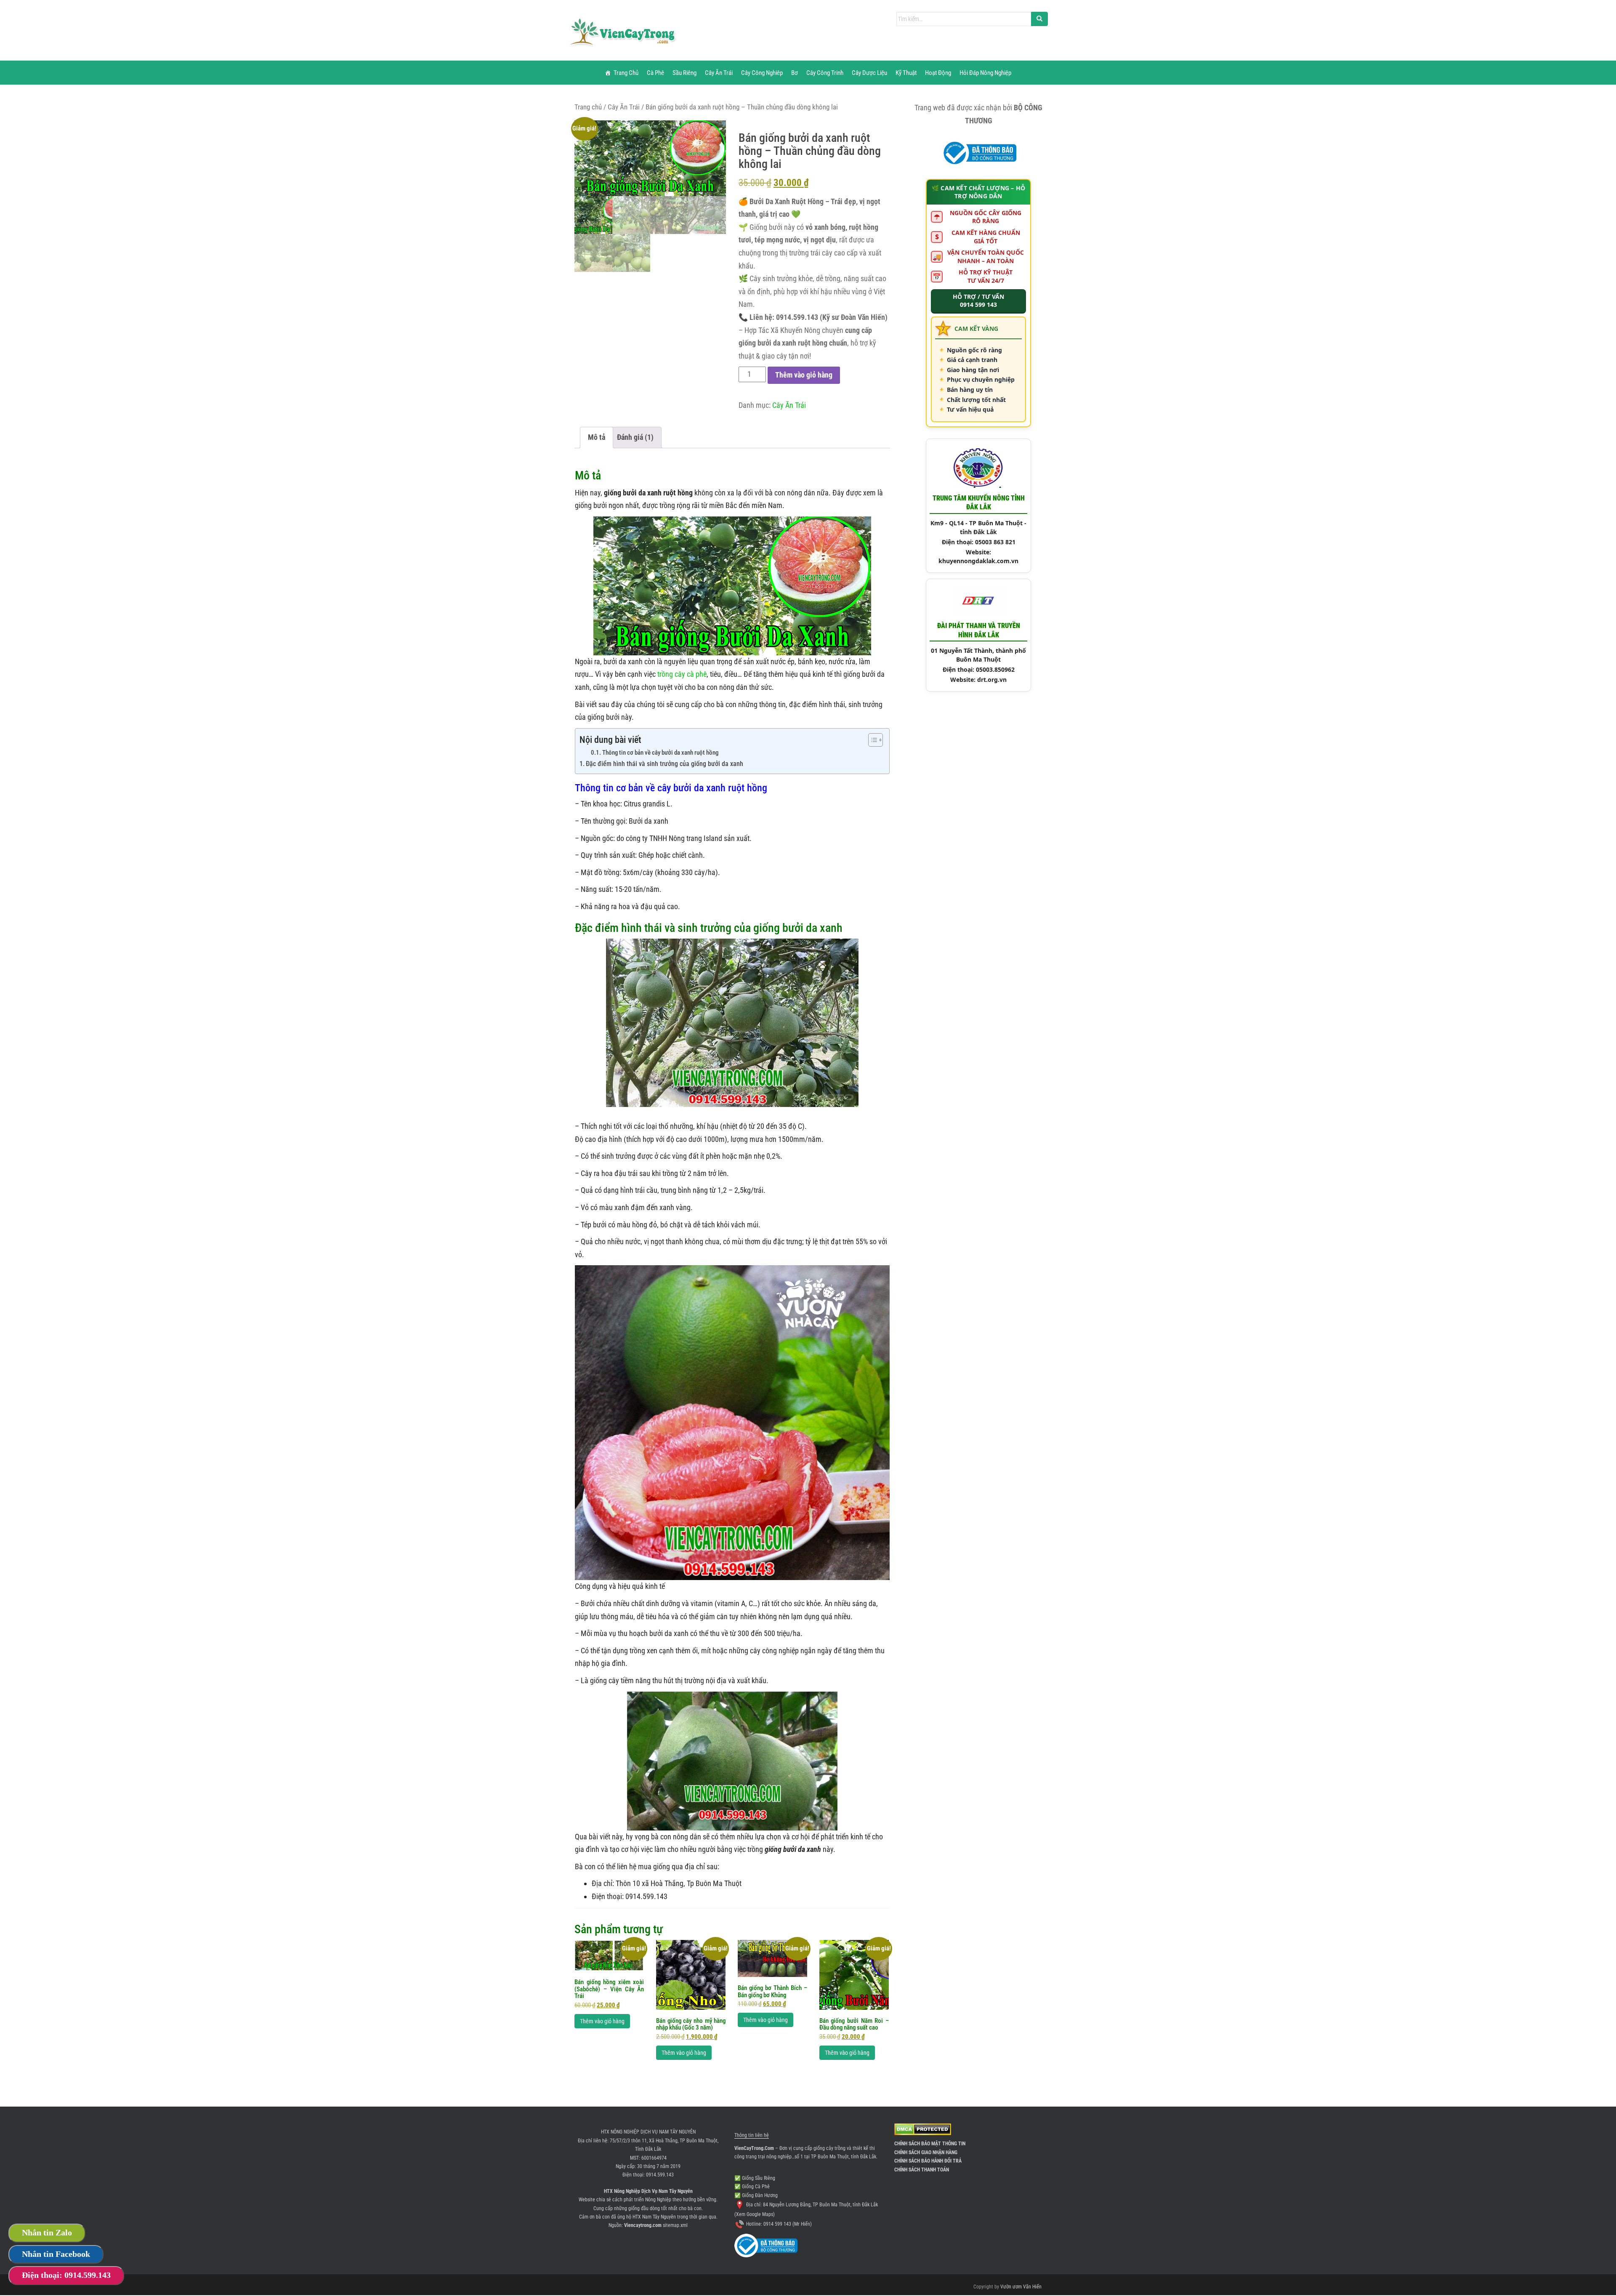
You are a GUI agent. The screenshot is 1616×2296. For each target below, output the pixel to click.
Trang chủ (588, 107)
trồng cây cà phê (682, 674)
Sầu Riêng (684, 73)
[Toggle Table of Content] (871, 740)
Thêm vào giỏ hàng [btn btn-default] (602, 2021)
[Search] (1039, 19)
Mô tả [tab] (597, 437)
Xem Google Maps (755, 2214)
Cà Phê (655, 73)
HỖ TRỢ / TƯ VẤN (978, 301)
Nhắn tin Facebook (56, 2254)
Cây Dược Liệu (869, 73)
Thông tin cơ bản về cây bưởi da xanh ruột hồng (660, 753)
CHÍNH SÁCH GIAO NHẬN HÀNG (926, 2152)
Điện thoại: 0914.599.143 (66, 2275)
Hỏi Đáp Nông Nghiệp (985, 73)
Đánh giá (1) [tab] (635, 437)
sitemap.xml (675, 2225)
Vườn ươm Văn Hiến (1021, 2287)
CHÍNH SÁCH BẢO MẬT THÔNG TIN (930, 2144)
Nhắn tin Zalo (47, 2232)
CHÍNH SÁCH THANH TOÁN (922, 2170)
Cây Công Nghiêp (762, 73)
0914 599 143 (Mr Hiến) (788, 2224)
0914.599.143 (660, 2175)
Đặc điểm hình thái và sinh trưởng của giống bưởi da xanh (664, 764)
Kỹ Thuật (906, 73)
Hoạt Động (938, 73)
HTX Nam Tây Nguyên (654, 2217)
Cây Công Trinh (825, 73)
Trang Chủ (626, 73)
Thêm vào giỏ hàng (804, 375)
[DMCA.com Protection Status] (923, 2129)
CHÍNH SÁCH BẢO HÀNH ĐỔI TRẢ (928, 2161)
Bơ (795, 73)
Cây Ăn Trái (719, 73)
